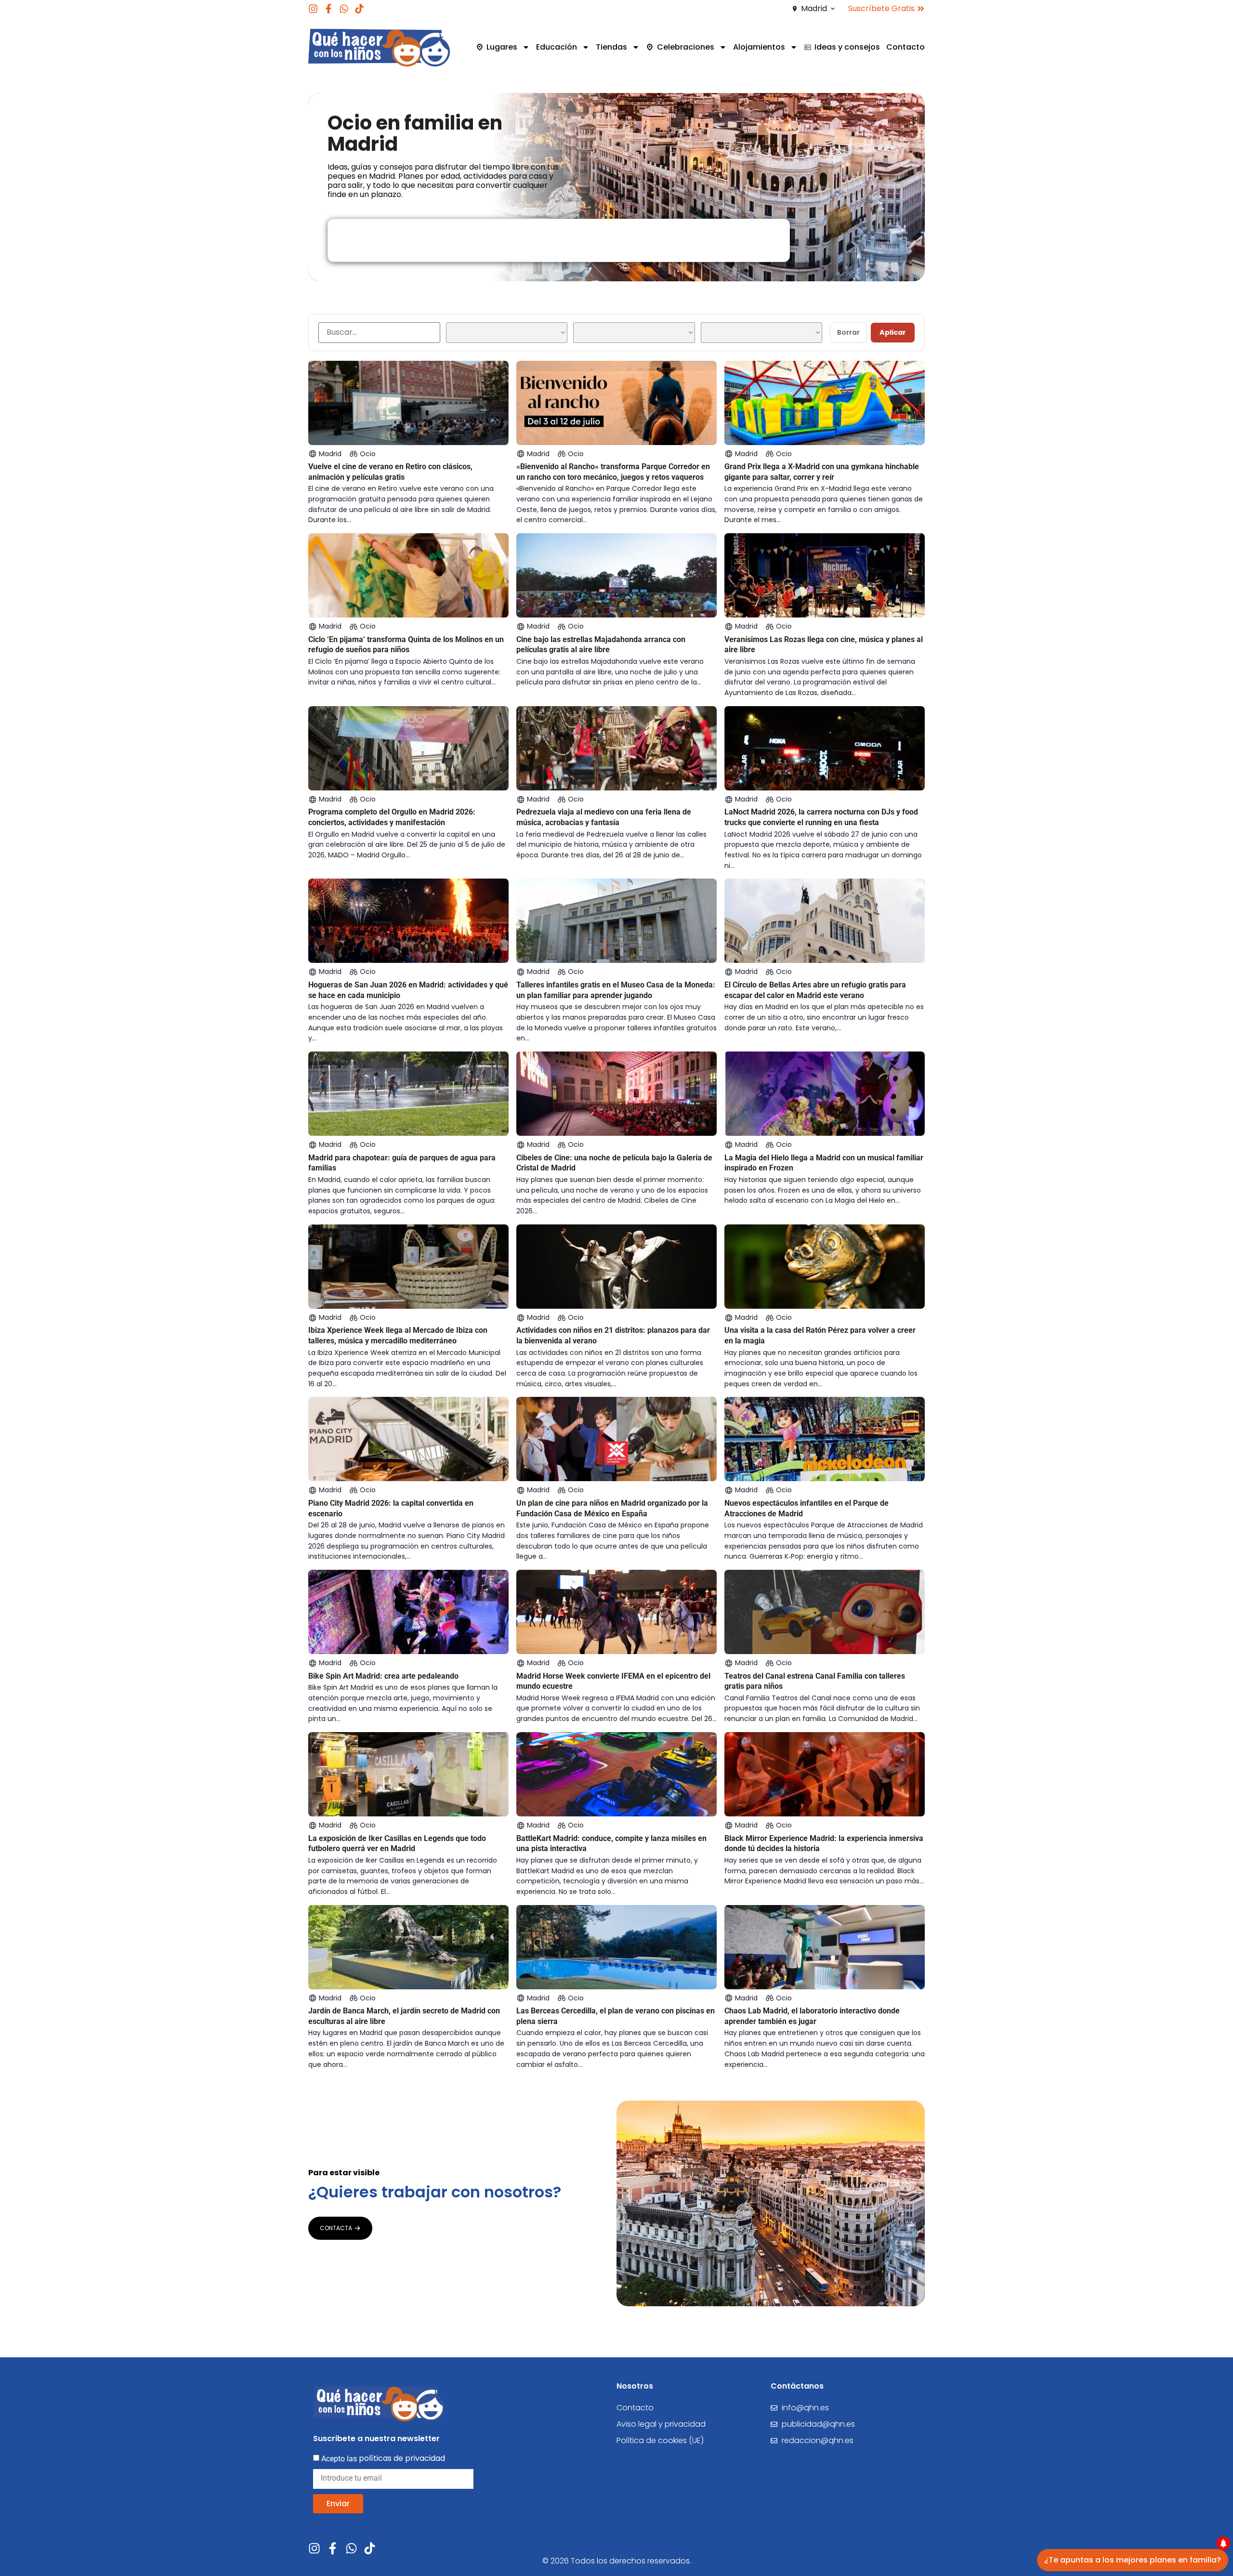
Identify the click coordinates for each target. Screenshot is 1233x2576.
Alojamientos (759, 47)
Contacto (905, 47)
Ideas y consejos (847, 47)
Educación (557, 47)
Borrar (848, 332)
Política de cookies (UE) (660, 2440)
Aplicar (893, 332)
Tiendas (611, 47)
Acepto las (383, 2458)
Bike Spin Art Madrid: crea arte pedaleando (383, 1676)
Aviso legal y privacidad (661, 2424)
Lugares (502, 47)
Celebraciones (686, 47)
